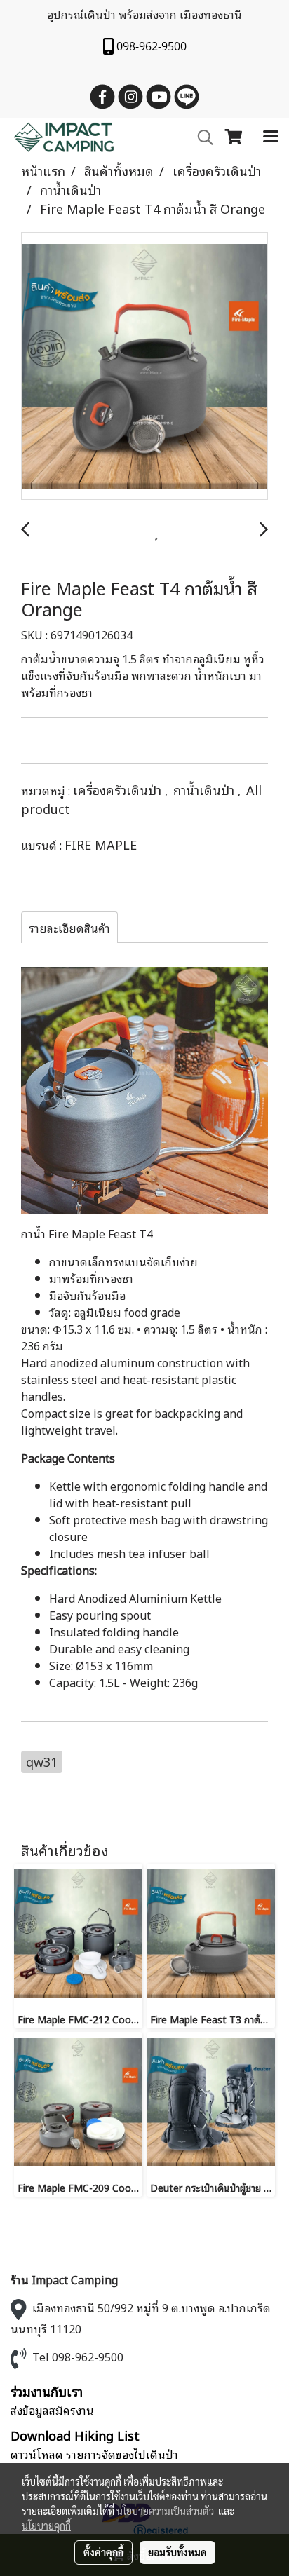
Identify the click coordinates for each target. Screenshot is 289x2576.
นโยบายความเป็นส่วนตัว (165, 2511)
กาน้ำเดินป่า (206, 789)
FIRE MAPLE (101, 844)
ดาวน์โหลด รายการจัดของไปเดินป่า (94, 2454)
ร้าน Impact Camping (64, 2279)
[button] (201, 138)
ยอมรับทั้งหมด (177, 2552)
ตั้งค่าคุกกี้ (103, 2552)
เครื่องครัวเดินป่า (119, 789)
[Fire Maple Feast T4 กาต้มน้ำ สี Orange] (144, 367)
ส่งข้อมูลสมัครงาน (52, 2410)
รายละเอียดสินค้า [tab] (69, 928)
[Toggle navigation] (271, 137)
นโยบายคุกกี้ (46, 2526)
